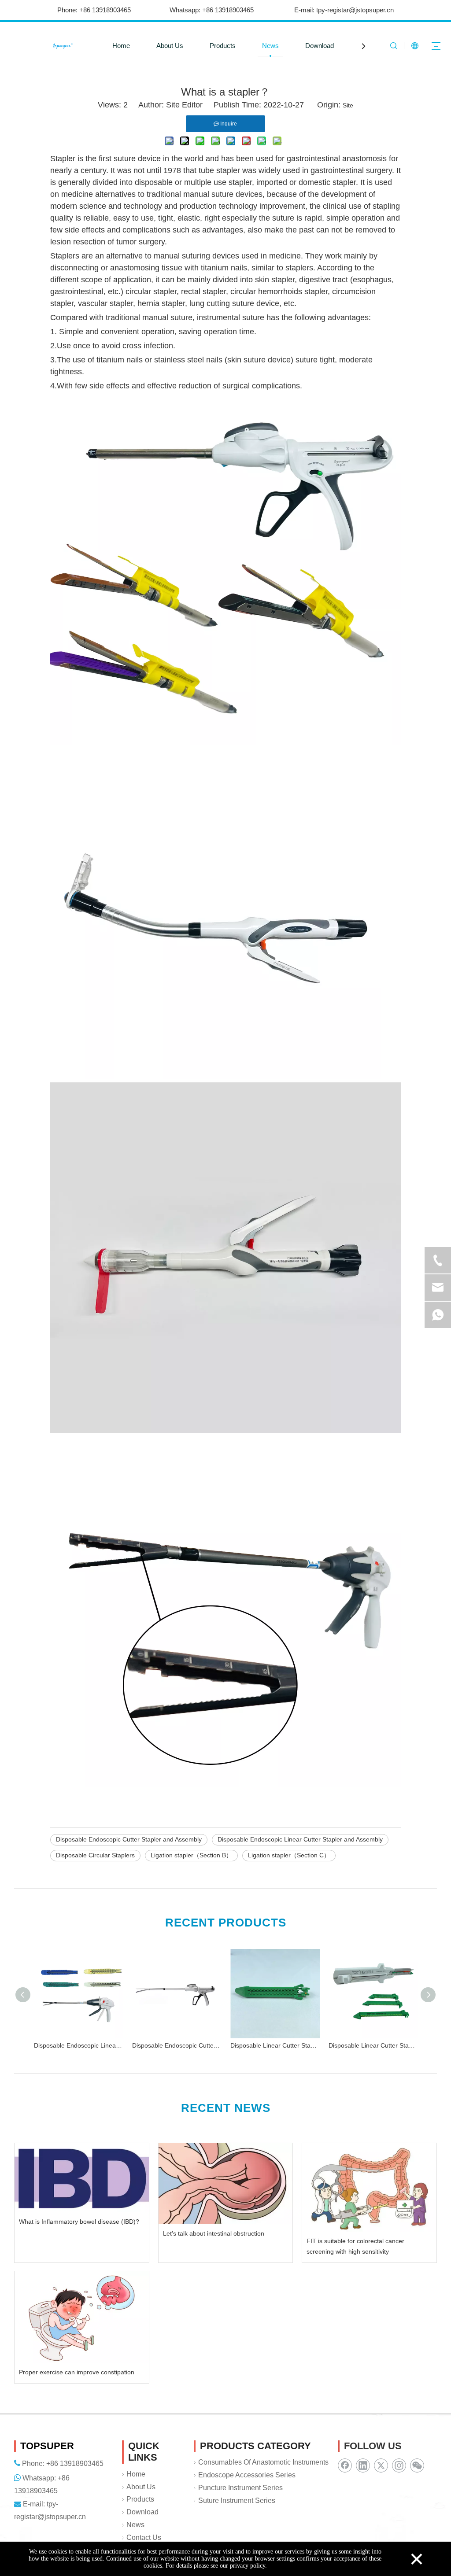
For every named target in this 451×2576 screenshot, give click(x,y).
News (270, 46)
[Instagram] (399, 2465)
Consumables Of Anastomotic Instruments (263, 2462)
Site (348, 105)
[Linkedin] (363, 2465)
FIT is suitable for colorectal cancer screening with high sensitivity (355, 2246)
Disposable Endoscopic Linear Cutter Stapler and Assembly (300, 1839)
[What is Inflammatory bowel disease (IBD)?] (82, 2177)
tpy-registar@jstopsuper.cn (355, 10)
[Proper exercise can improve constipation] (82, 2317)
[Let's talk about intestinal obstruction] (226, 2183)
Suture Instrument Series (237, 2500)
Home (121, 46)
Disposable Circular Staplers (95, 1855)
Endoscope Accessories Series (247, 2475)
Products (223, 46)
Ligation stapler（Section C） (289, 1855)
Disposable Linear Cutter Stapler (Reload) (275, 2045)
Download (320, 46)
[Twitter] (381, 2465)
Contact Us (144, 2537)
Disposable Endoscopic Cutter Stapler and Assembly (129, 1839)
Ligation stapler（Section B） (191, 1855)
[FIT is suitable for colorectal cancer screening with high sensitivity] (369, 2187)
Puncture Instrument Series (240, 2488)
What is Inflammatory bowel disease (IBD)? (79, 2222)
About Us (170, 46)
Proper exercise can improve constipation (77, 2372)
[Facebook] (345, 2465)
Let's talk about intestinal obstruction (214, 2233)
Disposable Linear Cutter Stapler (373, 2045)
